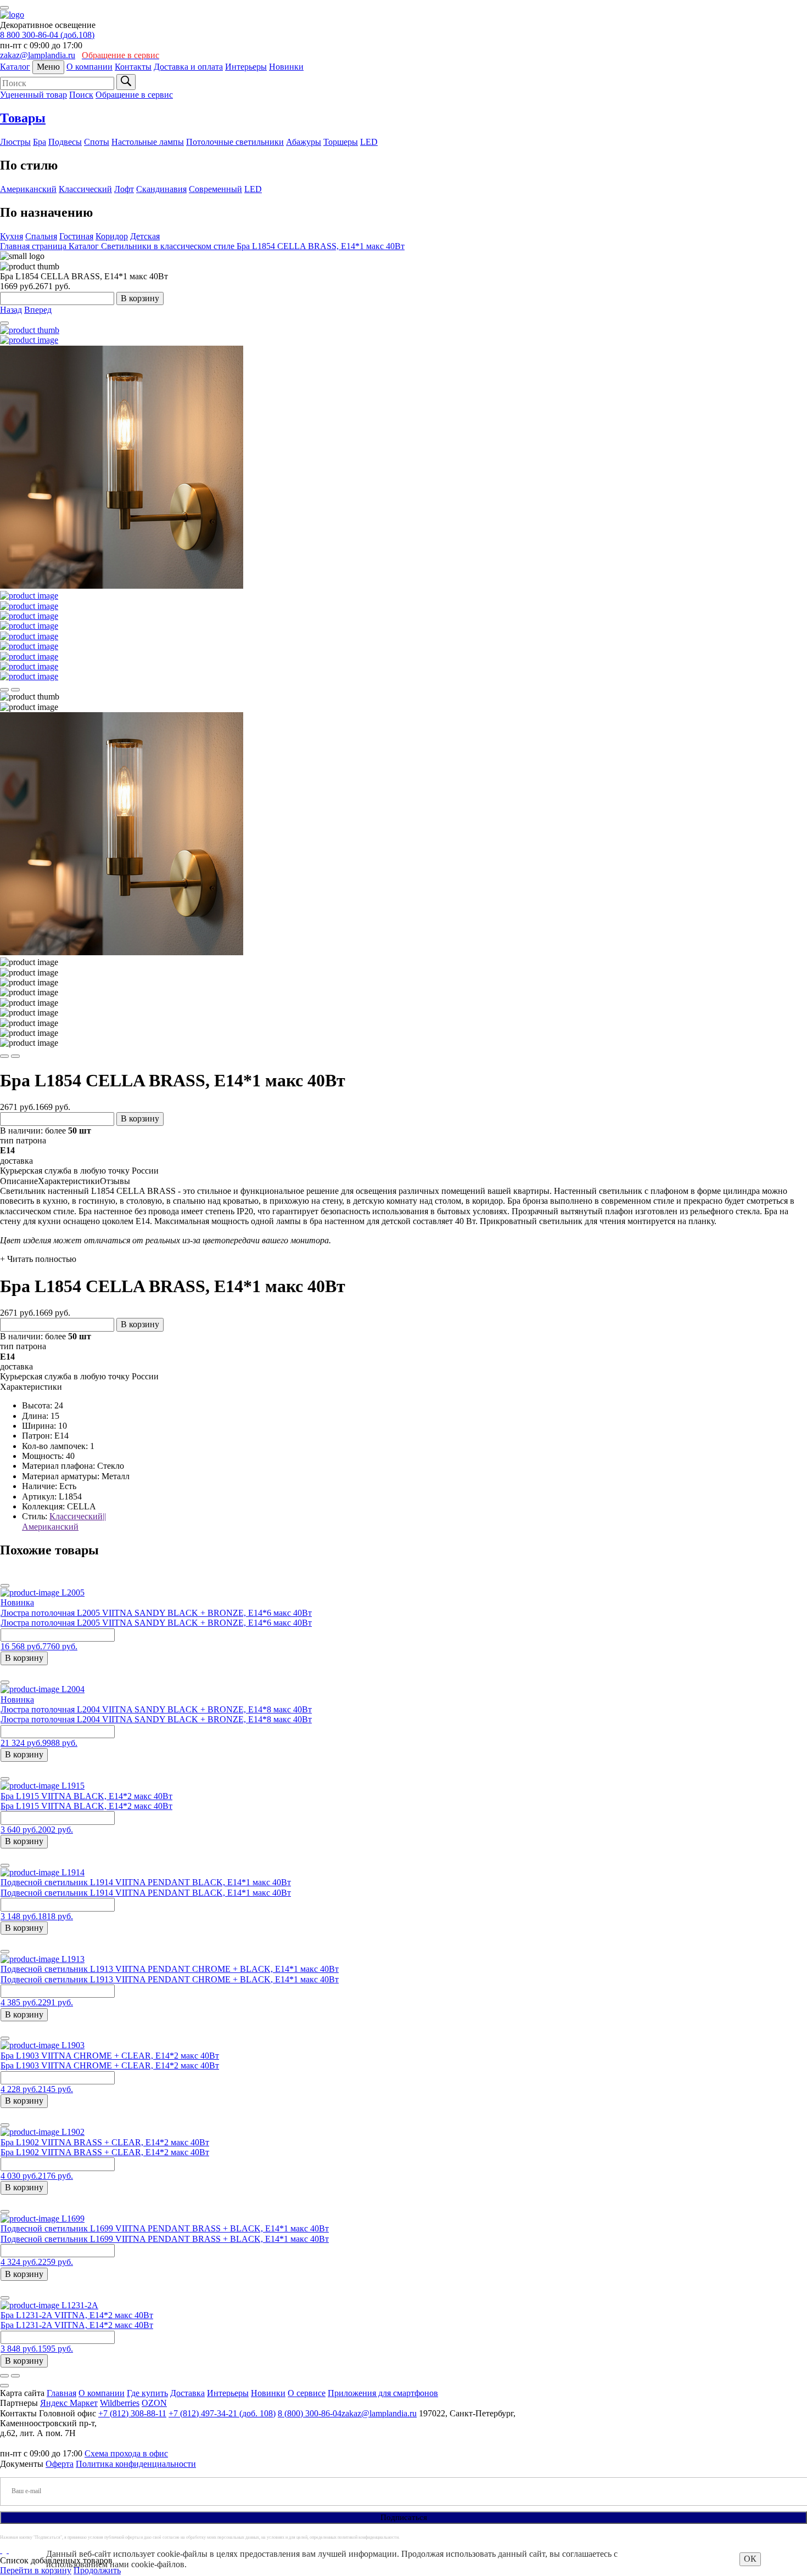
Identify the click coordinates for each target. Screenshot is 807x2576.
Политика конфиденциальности (136, 2464)
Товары (23, 118)
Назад (11, 310)
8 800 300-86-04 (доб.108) (47, 35)
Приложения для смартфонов (383, 2393)
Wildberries (120, 2403)
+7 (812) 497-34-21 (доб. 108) (222, 2413)
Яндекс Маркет (69, 2403)
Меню (48, 67)
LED (369, 142)
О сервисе (307, 2393)
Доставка (187, 2393)
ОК (750, 2559)
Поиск (81, 95)
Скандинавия (161, 189)
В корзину (140, 298)
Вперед (38, 310)
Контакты (133, 67)
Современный (215, 189)
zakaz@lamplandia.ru (38, 55)
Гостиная (76, 236)
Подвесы (65, 142)
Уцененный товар (33, 95)
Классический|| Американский (64, 1521)
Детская (145, 236)
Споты (97, 142)
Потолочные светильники (235, 142)
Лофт (124, 189)
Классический (85, 189)
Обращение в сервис (134, 95)
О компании (89, 67)
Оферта (60, 2464)
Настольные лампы (148, 142)
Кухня (12, 236)
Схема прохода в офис (126, 2453)
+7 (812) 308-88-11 (132, 2413)
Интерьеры (246, 67)
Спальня (41, 236)
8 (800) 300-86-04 (310, 2413)
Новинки (286, 67)
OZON (154, 2403)
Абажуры (304, 142)
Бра (40, 142)
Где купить (147, 2393)
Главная (61, 2393)
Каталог (15, 67)
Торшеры (341, 142)
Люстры (15, 142)
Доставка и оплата (188, 67)
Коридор (112, 236)
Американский (28, 189)
